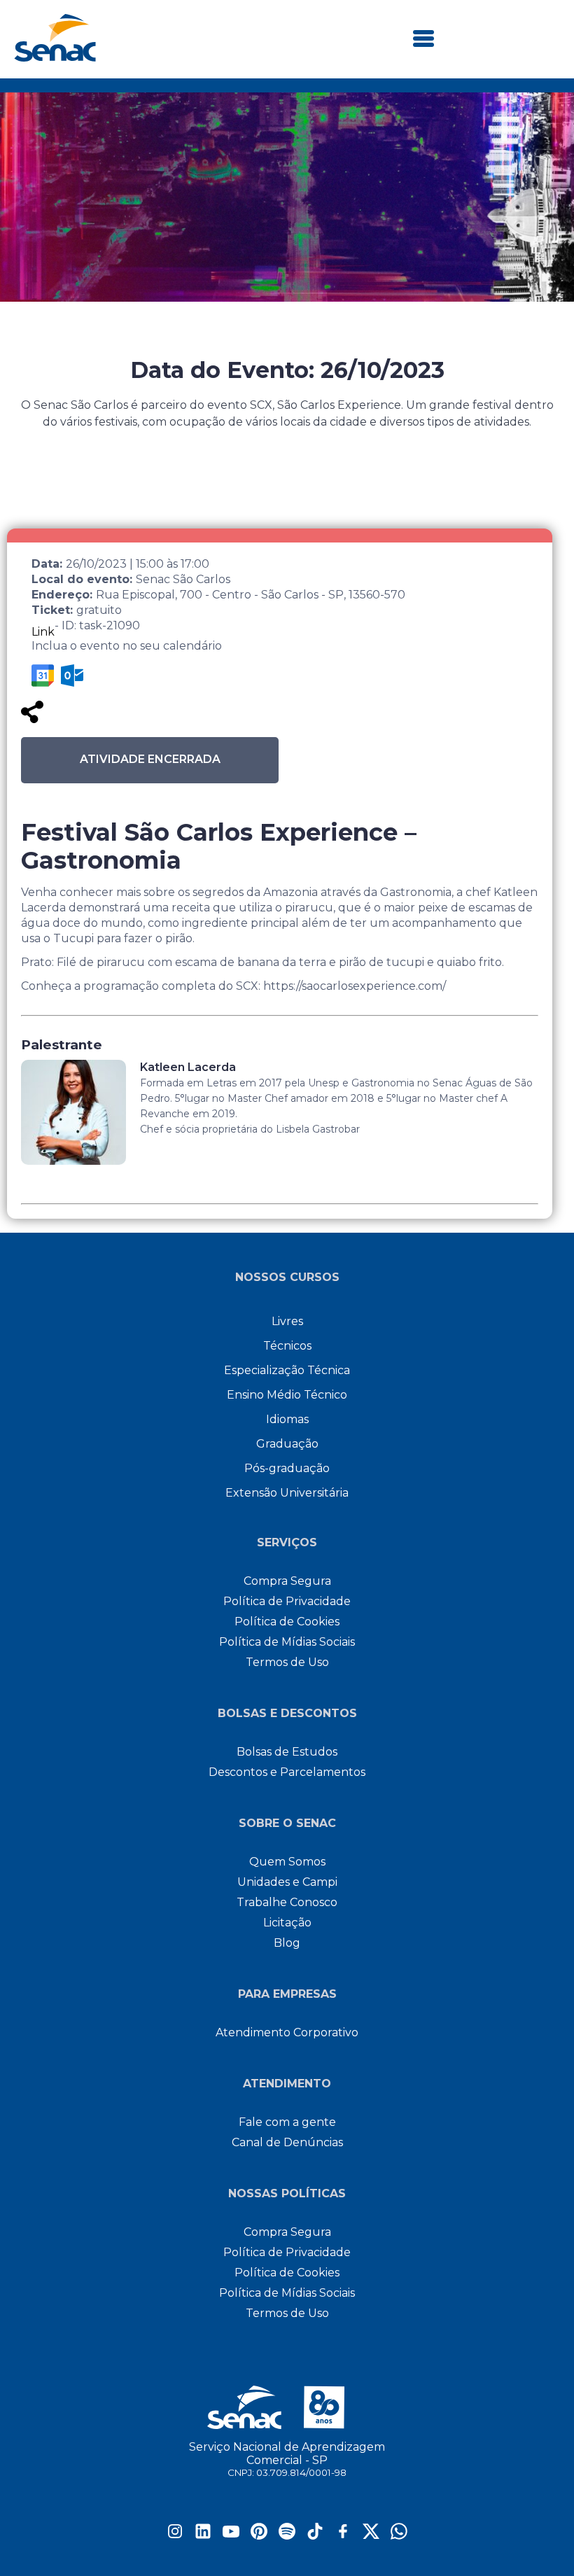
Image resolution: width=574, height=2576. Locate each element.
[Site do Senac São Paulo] (287, 2407)
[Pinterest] (259, 2536)
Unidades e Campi (287, 1882)
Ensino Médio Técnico (287, 1395)
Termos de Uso (287, 1662)
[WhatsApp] (399, 2536)
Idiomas (287, 1419)
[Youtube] (231, 2536)
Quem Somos (287, 1862)
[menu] (423, 40)
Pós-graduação (287, 1468)
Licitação (287, 1923)
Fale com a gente (287, 2122)
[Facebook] (343, 2536)
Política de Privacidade (287, 1601)
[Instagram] (175, 2536)
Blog (287, 1943)
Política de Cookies (287, 1622)
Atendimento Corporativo (287, 2032)
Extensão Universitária (287, 1493)
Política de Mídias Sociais (287, 1642)
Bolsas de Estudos (287, 1752)
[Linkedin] (203, 2536)
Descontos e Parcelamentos (287, 1772)
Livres (287, 1321)
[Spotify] (287, 2536)
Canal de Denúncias (287, 2142)
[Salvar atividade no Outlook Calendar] (72, 675)
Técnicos (287, 1346)
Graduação (287, 1444)
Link (43, 632)
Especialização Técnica (287, 1370)
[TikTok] (315, 2536)
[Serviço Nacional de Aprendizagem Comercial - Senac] (55, 58)
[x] (371, 2536)
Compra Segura (287, 1581)
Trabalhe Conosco (287, 1902)
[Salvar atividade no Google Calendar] (43, 675)
